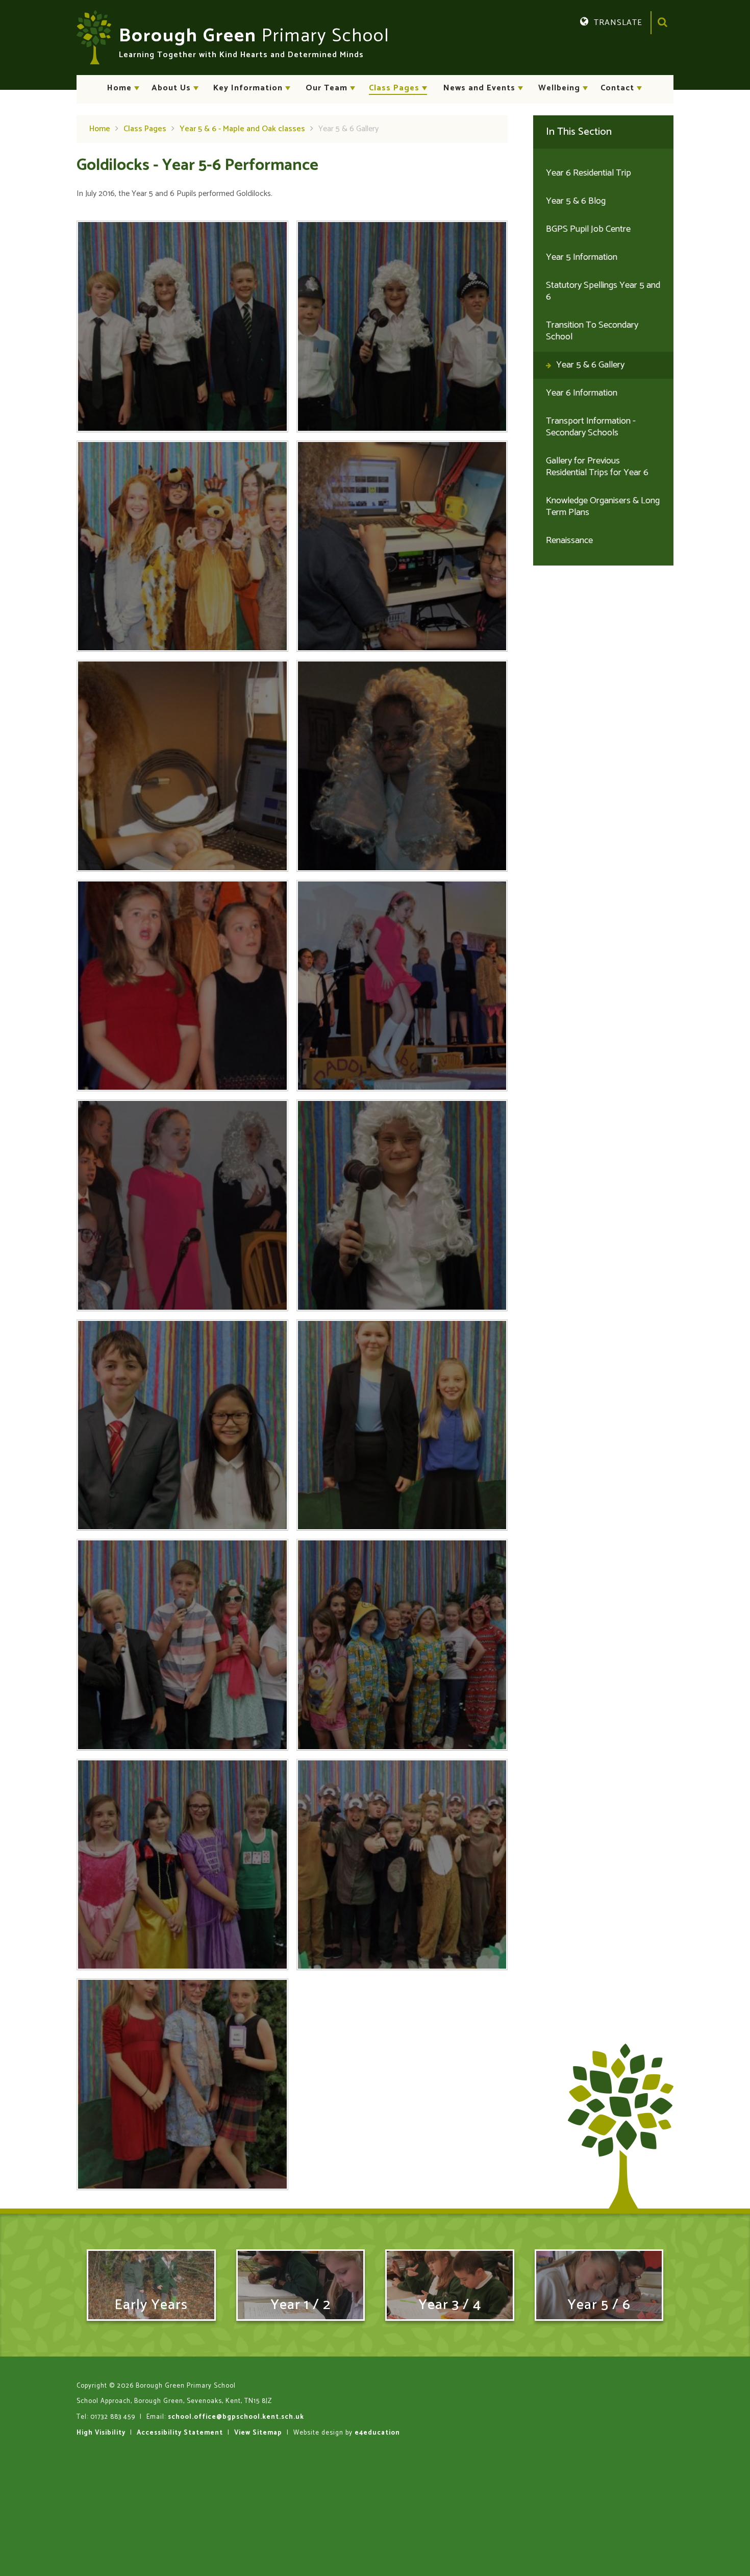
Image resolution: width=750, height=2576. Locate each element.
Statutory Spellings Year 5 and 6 (603, 291)
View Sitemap (258, 2433)
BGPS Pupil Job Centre (588, 229)
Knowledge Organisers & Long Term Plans (603, 507)
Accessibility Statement (180, 2433)
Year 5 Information (582, 257)
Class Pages (145, 129)
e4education (377, 2433)
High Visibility (101, 2433)
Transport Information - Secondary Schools (591, 427)
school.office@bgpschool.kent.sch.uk (236, 2417)
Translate (627, 38)
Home (100, 129)
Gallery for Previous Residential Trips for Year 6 (597, 467)
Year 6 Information (582, 393)
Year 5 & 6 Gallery (348, 129)
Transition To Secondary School (592, 331)
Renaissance (569, 541)
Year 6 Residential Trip (589, 173)
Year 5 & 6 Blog (576, 201)
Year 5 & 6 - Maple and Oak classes (242, 129)
